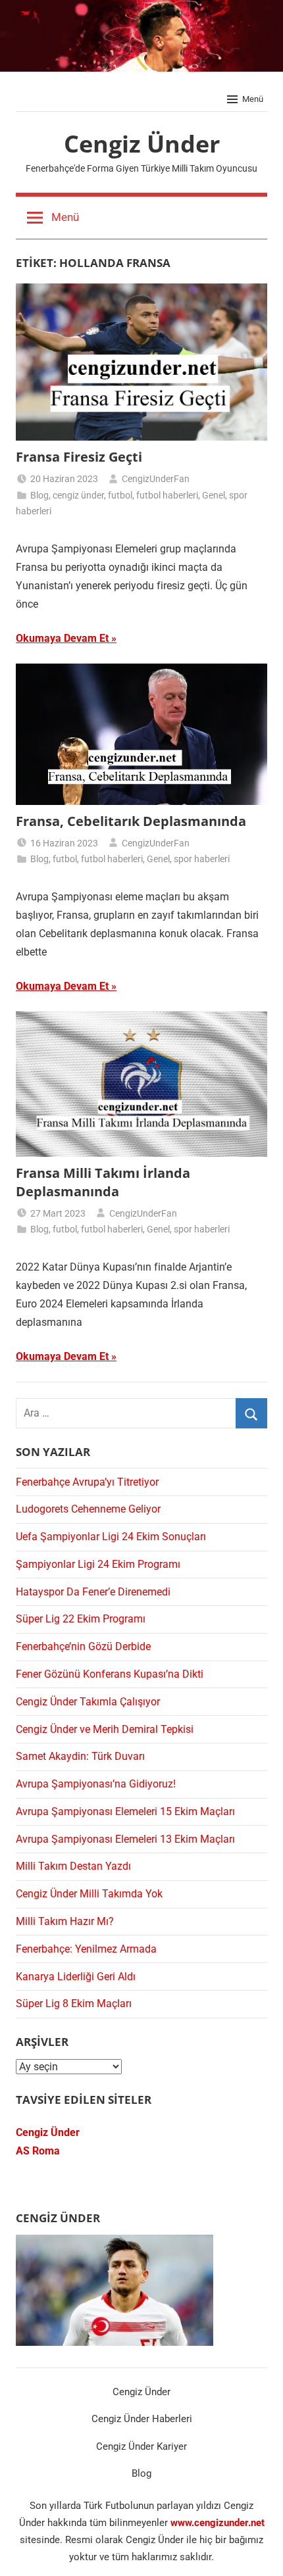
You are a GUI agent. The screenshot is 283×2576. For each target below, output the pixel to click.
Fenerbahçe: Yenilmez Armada (86, 1949)
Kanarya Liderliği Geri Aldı (76, 1977)
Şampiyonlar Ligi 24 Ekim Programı (98, 1564)
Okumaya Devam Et (62, 638)
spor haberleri (202, 859)
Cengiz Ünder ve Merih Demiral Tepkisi (105, 1729)
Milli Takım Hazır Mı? (65, 1921)
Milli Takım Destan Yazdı (73, 1866)
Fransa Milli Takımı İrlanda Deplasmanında (103, 1182)
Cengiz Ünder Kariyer (141, 2446)
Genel (214, 495)
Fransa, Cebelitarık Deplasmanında (131, 821)
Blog (39, 495)
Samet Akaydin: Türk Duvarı (80, 1756)
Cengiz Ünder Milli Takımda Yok (89, 1894)
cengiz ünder (78, 495)
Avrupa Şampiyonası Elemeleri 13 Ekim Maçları (125, 1839)
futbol (120, 495)
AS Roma (38, 2151)
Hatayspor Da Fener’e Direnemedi (93, 1592)
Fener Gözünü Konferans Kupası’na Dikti (110, 1674)
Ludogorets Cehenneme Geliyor (88, 1509)
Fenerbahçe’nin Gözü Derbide (83, 1646)
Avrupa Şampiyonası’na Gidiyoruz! (96, 1784)
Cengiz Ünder (142, 144)
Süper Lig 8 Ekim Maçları (74, 2004)
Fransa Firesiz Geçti (79, 457)
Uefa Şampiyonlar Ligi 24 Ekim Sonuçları (111, 1537)
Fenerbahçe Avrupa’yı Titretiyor (87, 1482)
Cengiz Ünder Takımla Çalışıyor (88, 1702)
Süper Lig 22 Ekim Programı (81, 1619)
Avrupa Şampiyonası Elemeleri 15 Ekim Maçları (125, 1811)
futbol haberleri (167, 495)
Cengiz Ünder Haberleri (142, 2419)
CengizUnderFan (156, 479)
